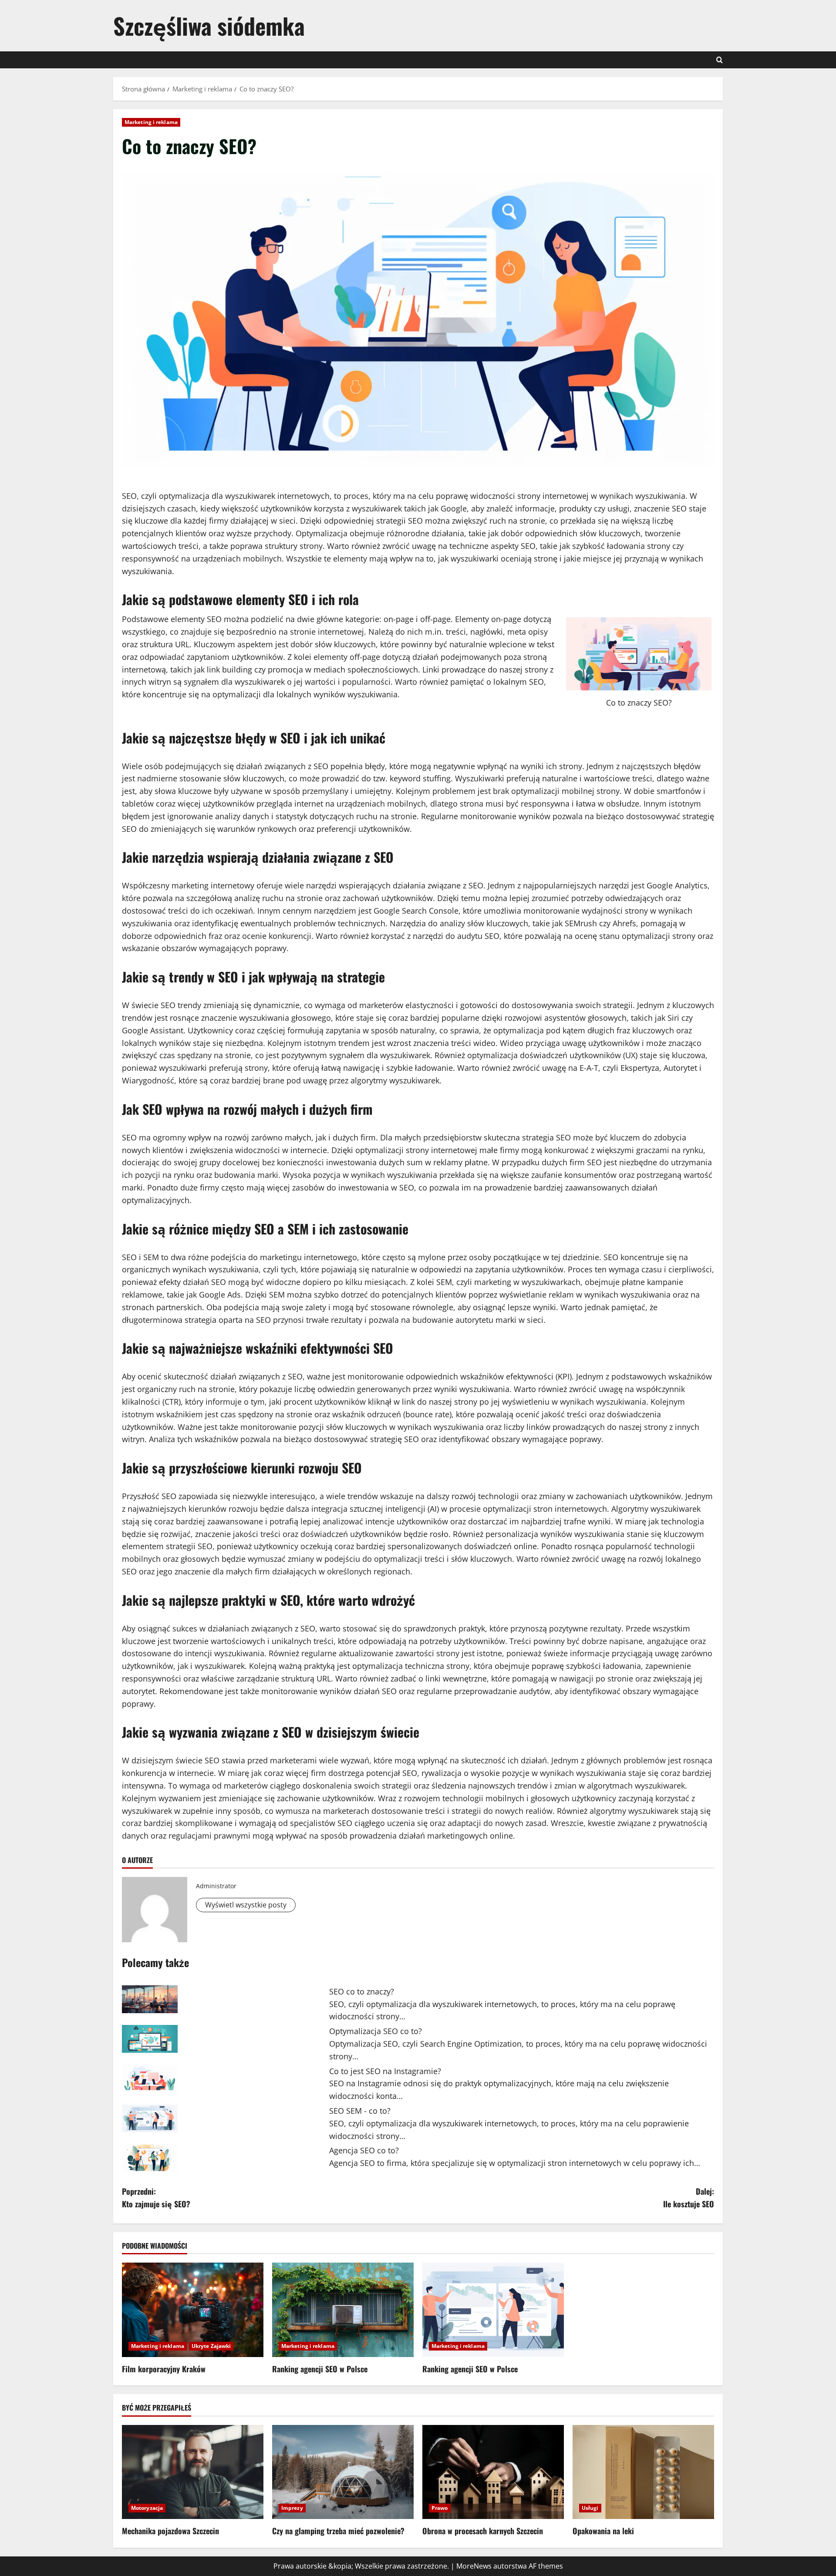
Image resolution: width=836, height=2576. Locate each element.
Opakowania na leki (603, 2531)
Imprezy (292, 2508)
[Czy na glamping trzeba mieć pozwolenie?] (343, 2472)
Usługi (590, 2508)
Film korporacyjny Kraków (164, 2369)
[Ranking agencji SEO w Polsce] (343, 2310)
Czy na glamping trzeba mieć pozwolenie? (338, 2531)
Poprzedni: (156, 2198)
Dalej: (689, 2198)
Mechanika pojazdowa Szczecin (170, 2531)
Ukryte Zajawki (211, 2346)
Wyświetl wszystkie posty (246, 1905)
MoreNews (474, 2566)
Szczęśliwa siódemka (209, 25)
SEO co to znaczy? (362, 1991)
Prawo (440, 2508)
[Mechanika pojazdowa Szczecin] (193, 2472)
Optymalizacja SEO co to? (376, 2031)
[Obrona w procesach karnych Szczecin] (493, 2472)
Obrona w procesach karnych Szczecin (483, 2531)
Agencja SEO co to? (364, 2150)
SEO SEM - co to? (360, 2111)
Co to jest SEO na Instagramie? (385, 2071)
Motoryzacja (147, 2508)
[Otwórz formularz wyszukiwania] (720, 60)
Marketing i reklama (151, 122)
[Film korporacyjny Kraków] (193, 2310)
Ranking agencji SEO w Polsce (320, 2369)
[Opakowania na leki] (643, 2472)
